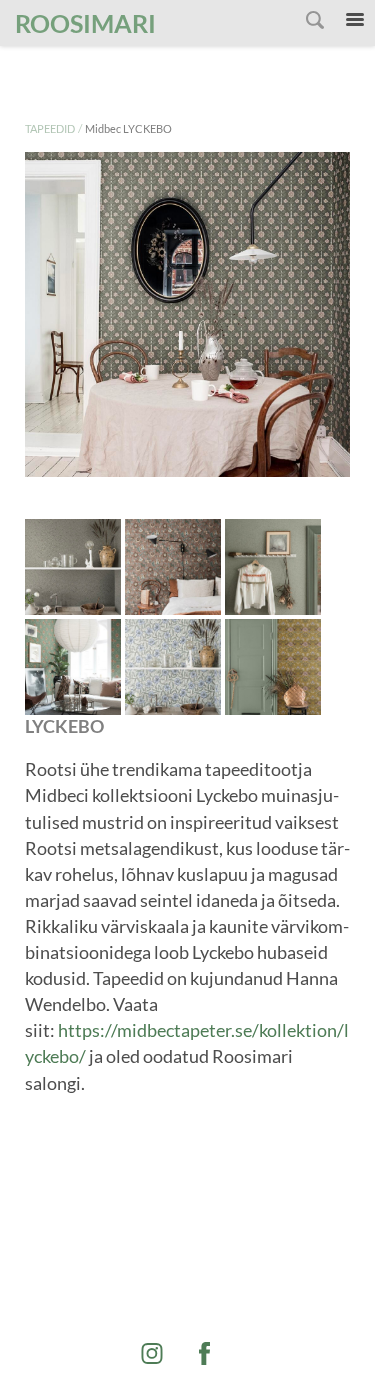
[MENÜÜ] (355, 20)
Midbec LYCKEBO (128, 128)
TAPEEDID (50, 128)
